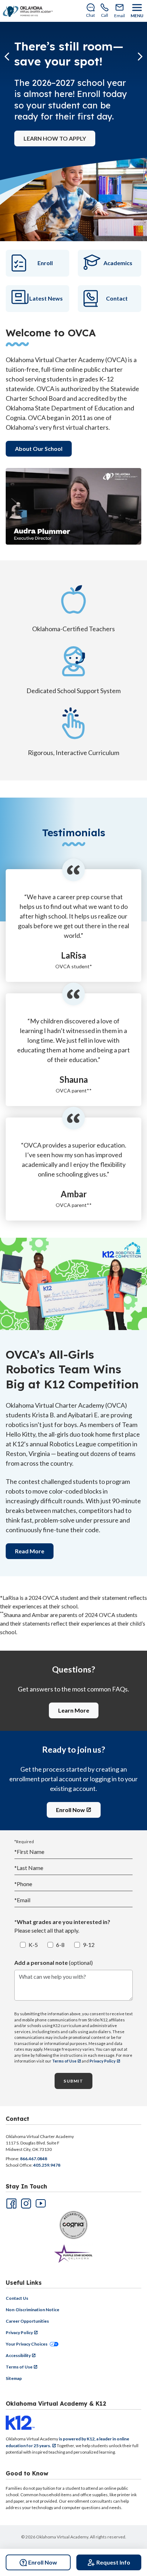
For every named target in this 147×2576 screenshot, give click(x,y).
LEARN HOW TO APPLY (55, 138)
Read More (30, 1551)
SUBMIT (73, 2081)
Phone (23, 1884)
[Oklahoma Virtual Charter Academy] (28, 11)
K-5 (33, 1945)
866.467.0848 (34, 2159)
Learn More (74, 1710)
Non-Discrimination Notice (32, 2310)
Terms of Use (64, 2061)
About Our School (39, 449)
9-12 (89, 1945)
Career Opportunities (27, 2321)
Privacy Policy (103, 2061)
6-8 (60, 1945)
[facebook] (11, 2203)
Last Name (29, 1868)
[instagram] (25, 2203)
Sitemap (14, 2378)
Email (22, 1900)
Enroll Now (70, 1810)
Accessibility (18, 2355)
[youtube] (40, 2203)
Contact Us (17, 2298)
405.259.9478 (47, 2165)
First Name (29, 1852)
